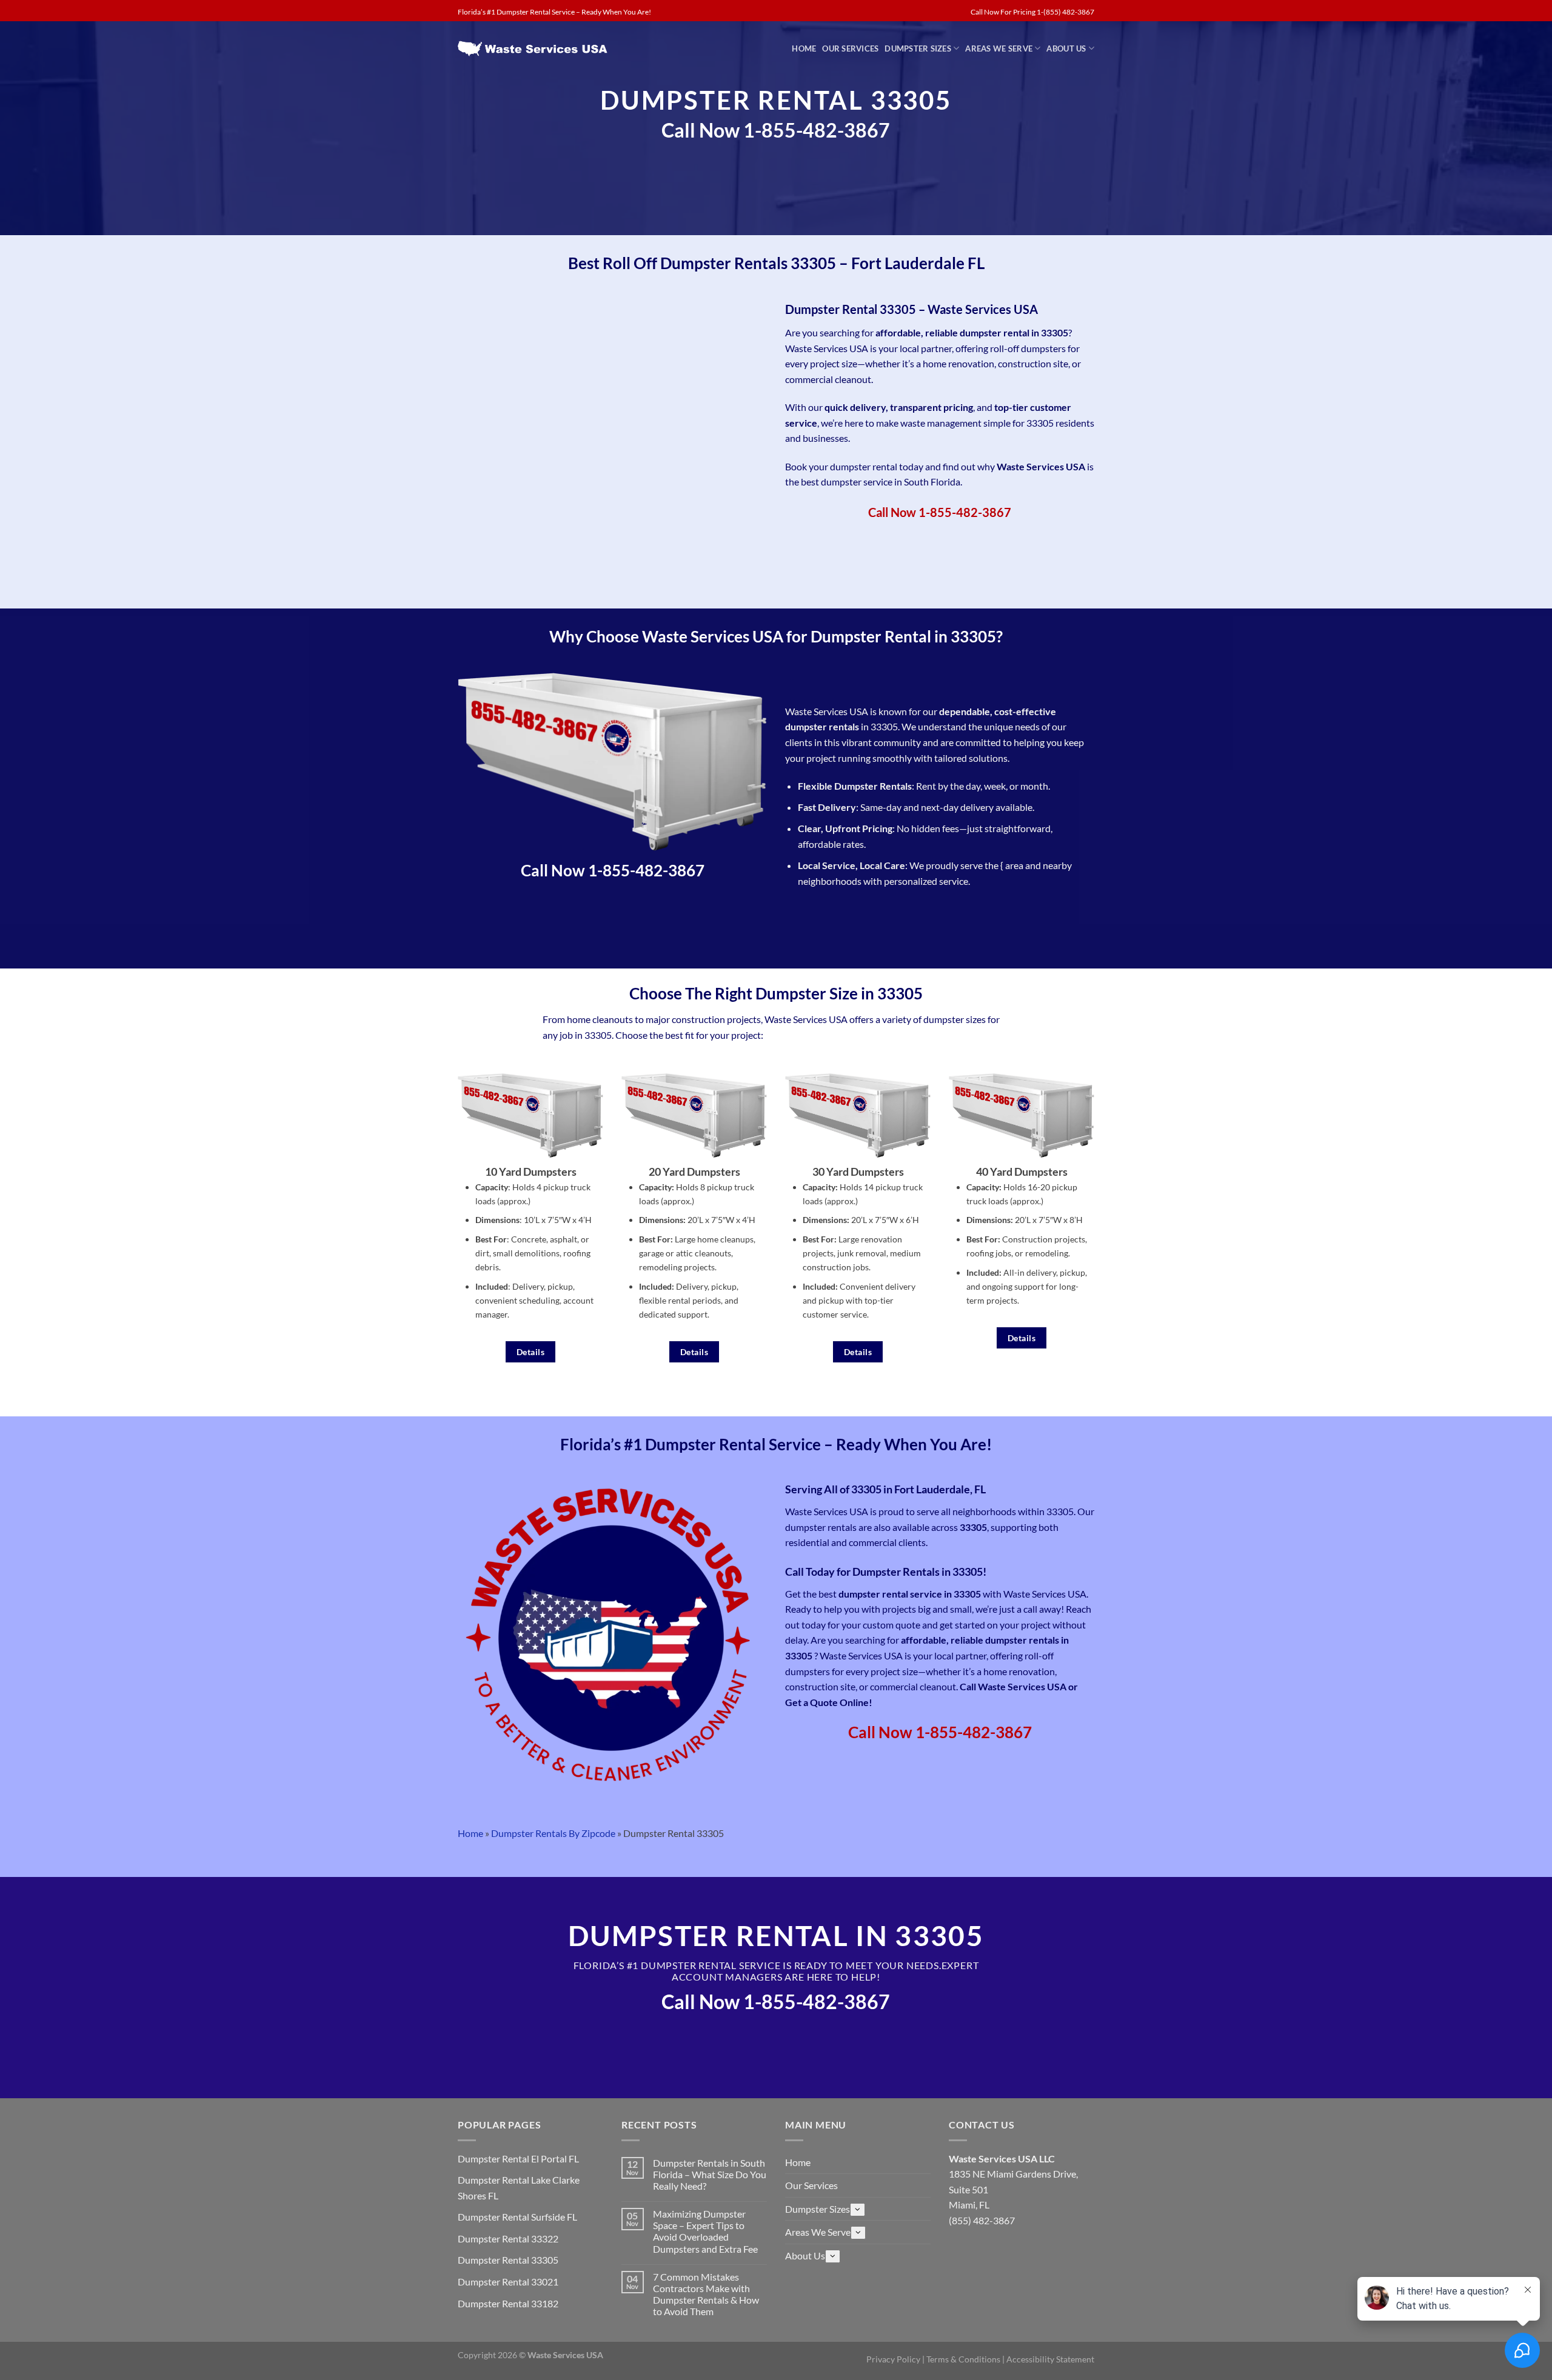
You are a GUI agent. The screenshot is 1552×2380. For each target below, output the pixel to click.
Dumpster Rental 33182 (508, 2303)
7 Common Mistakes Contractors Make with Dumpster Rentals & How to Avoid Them (706, 2294)
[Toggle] (858, 2210)
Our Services (850, 48)
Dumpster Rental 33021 (508, 2282)
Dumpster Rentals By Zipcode (553, 1833)
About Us (1066, 48)
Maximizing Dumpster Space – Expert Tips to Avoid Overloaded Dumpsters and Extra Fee (705, 2231)
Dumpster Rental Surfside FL (517, 2217)
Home (804, 48)
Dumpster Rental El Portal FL (518, 2158)
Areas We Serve (999, 48)
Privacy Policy (893, 2359)
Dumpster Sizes (918, 48)
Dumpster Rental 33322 (508, 2238)
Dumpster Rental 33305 (508, 2260)
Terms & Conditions (963, 2359)
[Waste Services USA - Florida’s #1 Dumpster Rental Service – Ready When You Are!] (534, 48)
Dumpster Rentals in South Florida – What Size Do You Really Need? (710, 2174)
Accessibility (1031, 2359)
